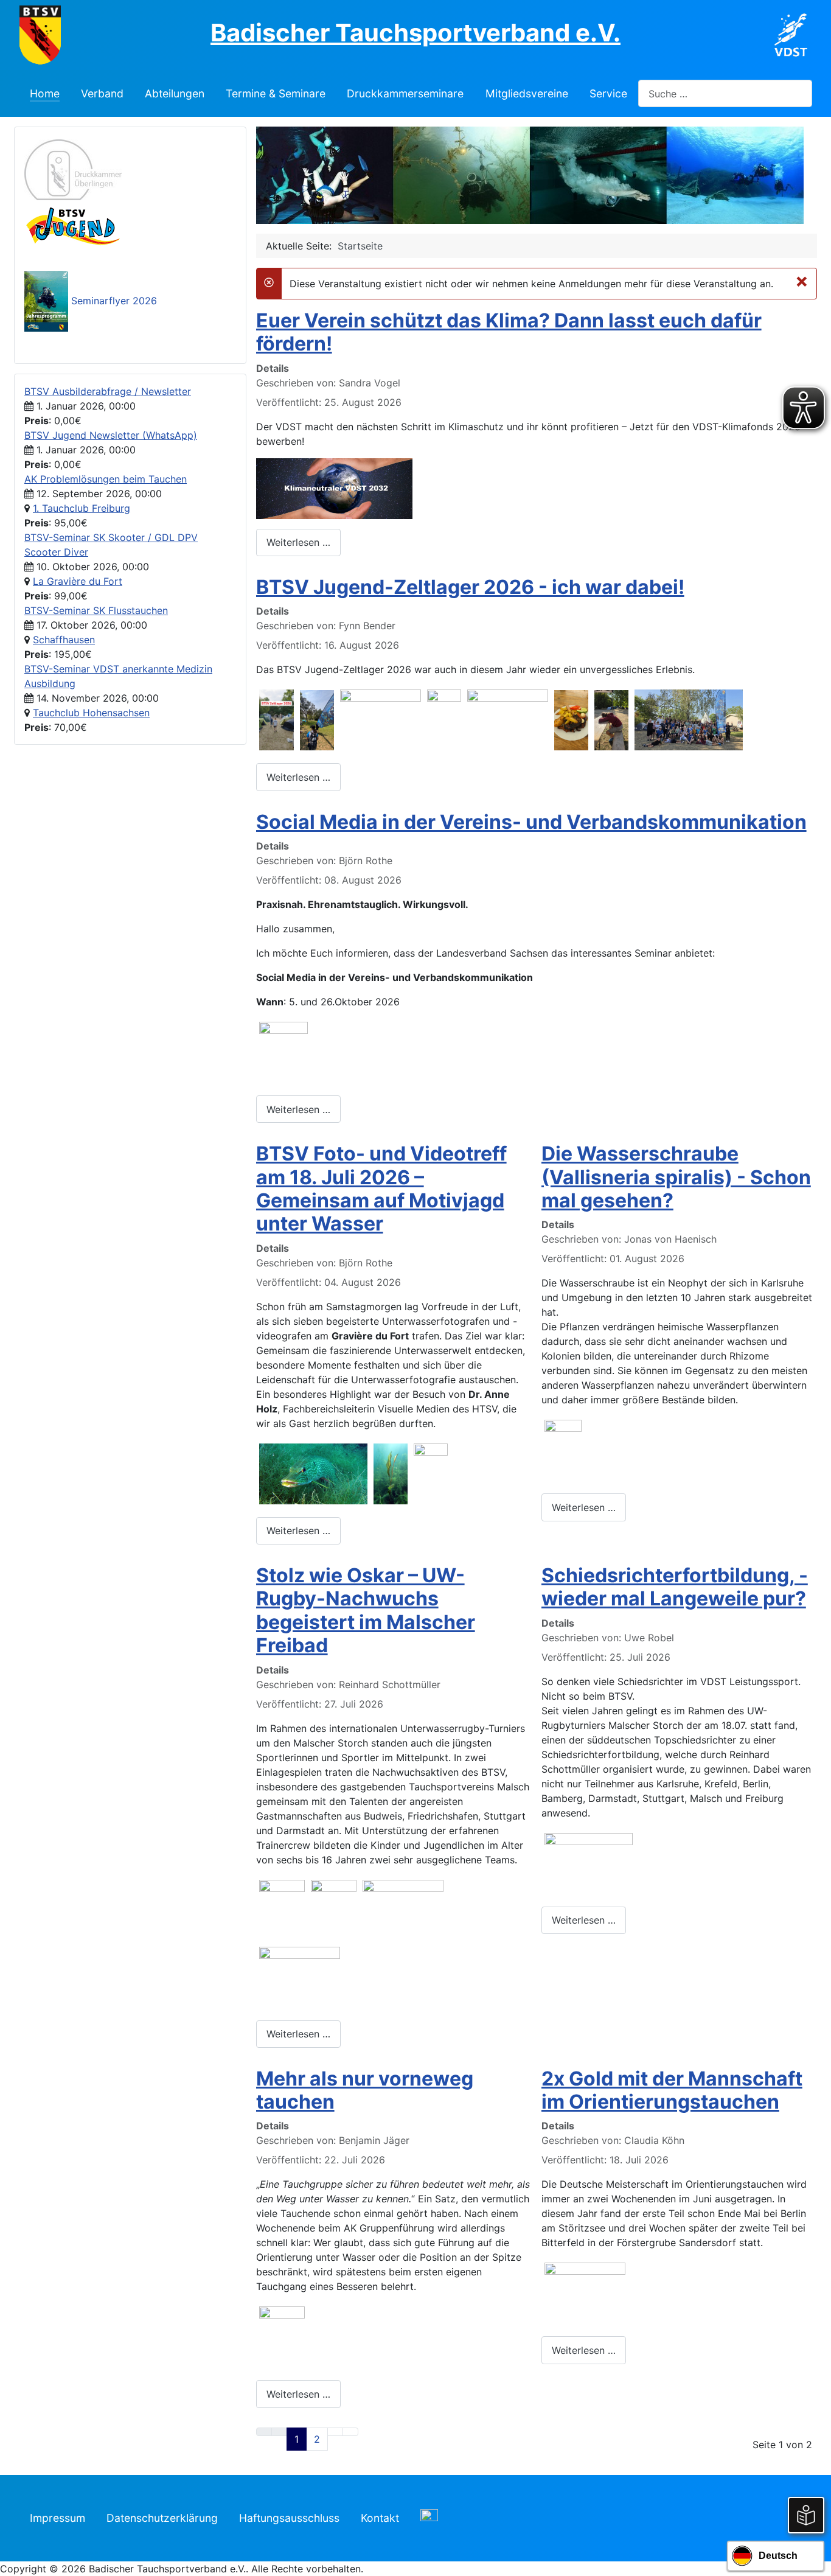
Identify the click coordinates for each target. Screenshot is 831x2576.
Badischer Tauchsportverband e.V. (415, 33)
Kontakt (380, 2518)
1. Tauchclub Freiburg (82, 508)
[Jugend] (73, 225)
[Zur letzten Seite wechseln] (350, 2432)
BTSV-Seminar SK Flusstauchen (96, 610)
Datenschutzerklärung (162, 2518)
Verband (102, 93)
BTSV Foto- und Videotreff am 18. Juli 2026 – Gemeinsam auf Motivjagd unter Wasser (381, 1189)
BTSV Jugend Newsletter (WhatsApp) (111, 435)
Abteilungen (175, 93)
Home (45, 93)
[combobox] (725, 93)
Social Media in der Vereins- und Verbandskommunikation (531, 822)
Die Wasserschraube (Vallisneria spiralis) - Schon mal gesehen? (676, 1177)
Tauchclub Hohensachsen (91, 713)
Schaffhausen (64, 640)
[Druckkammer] (73, 169)
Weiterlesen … (298, 542)
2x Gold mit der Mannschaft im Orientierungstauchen (672, 2090)
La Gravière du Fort (78, 581)
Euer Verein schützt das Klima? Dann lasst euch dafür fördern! (509, 332)
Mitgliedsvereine (527, 93)
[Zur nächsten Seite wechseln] (335, 2432)
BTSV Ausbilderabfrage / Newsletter (108, 391)
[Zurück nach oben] (816, 2561)
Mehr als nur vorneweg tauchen (365, 2090)
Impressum (57, 2518)
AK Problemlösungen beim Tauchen (106, 479)
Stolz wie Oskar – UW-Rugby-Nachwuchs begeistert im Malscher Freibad (366, 1610)
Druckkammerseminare (405, 93)
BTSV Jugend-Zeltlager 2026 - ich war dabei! (470, 587)
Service (608, 93)
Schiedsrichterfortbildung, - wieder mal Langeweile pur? (675, 1587)
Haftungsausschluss (289, 2518)
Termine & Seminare (276, 93)
